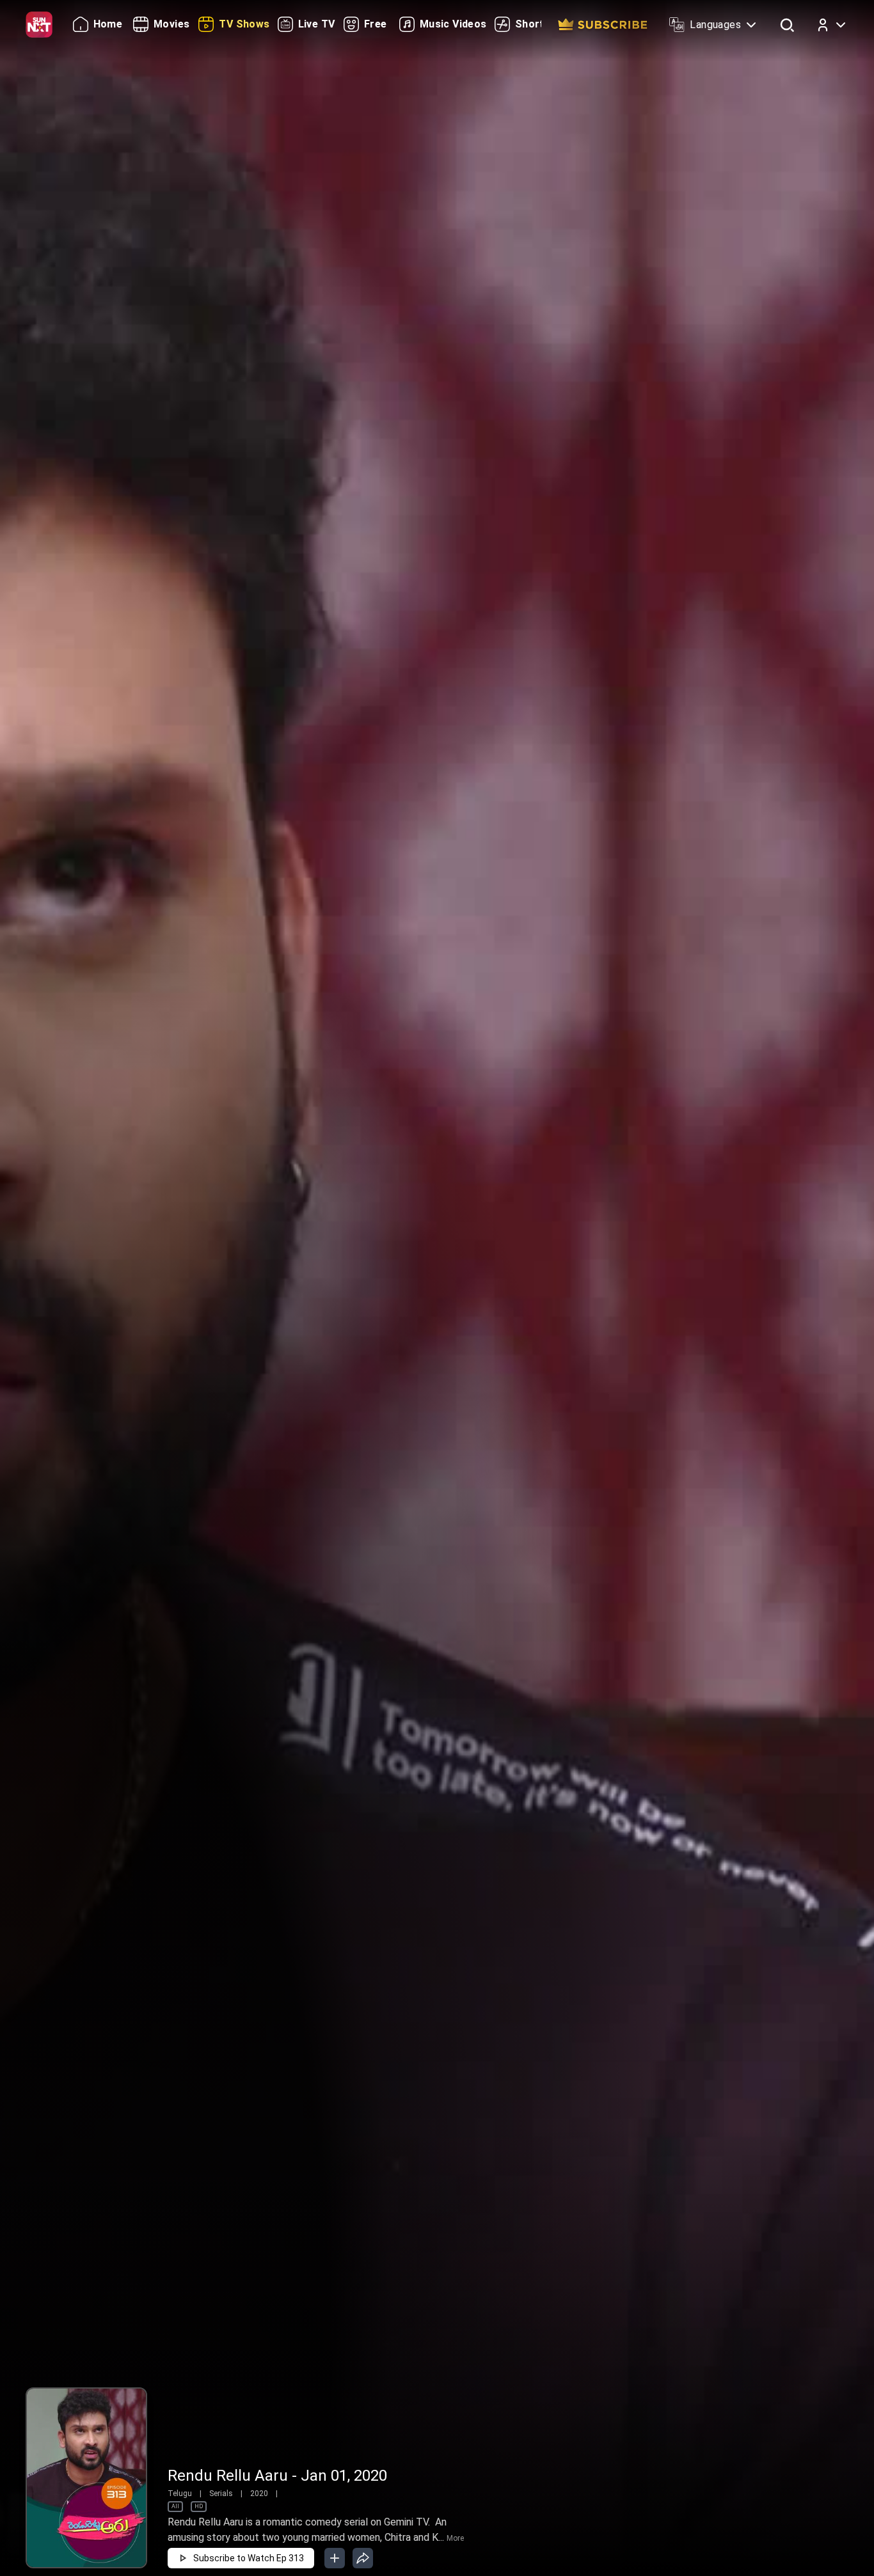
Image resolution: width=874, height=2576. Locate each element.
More (455, 2538)
